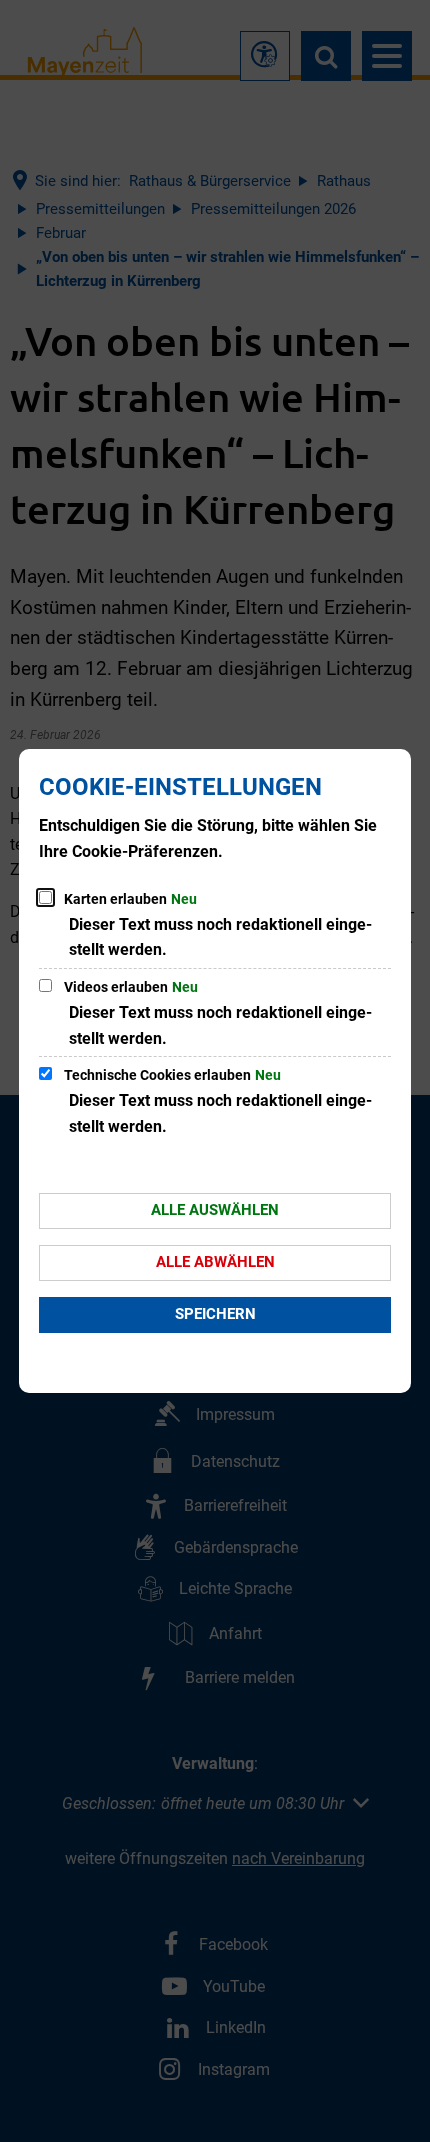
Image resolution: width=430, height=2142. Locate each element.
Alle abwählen (215, 1262)
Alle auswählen (215, 1210)
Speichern (215, 1314)
